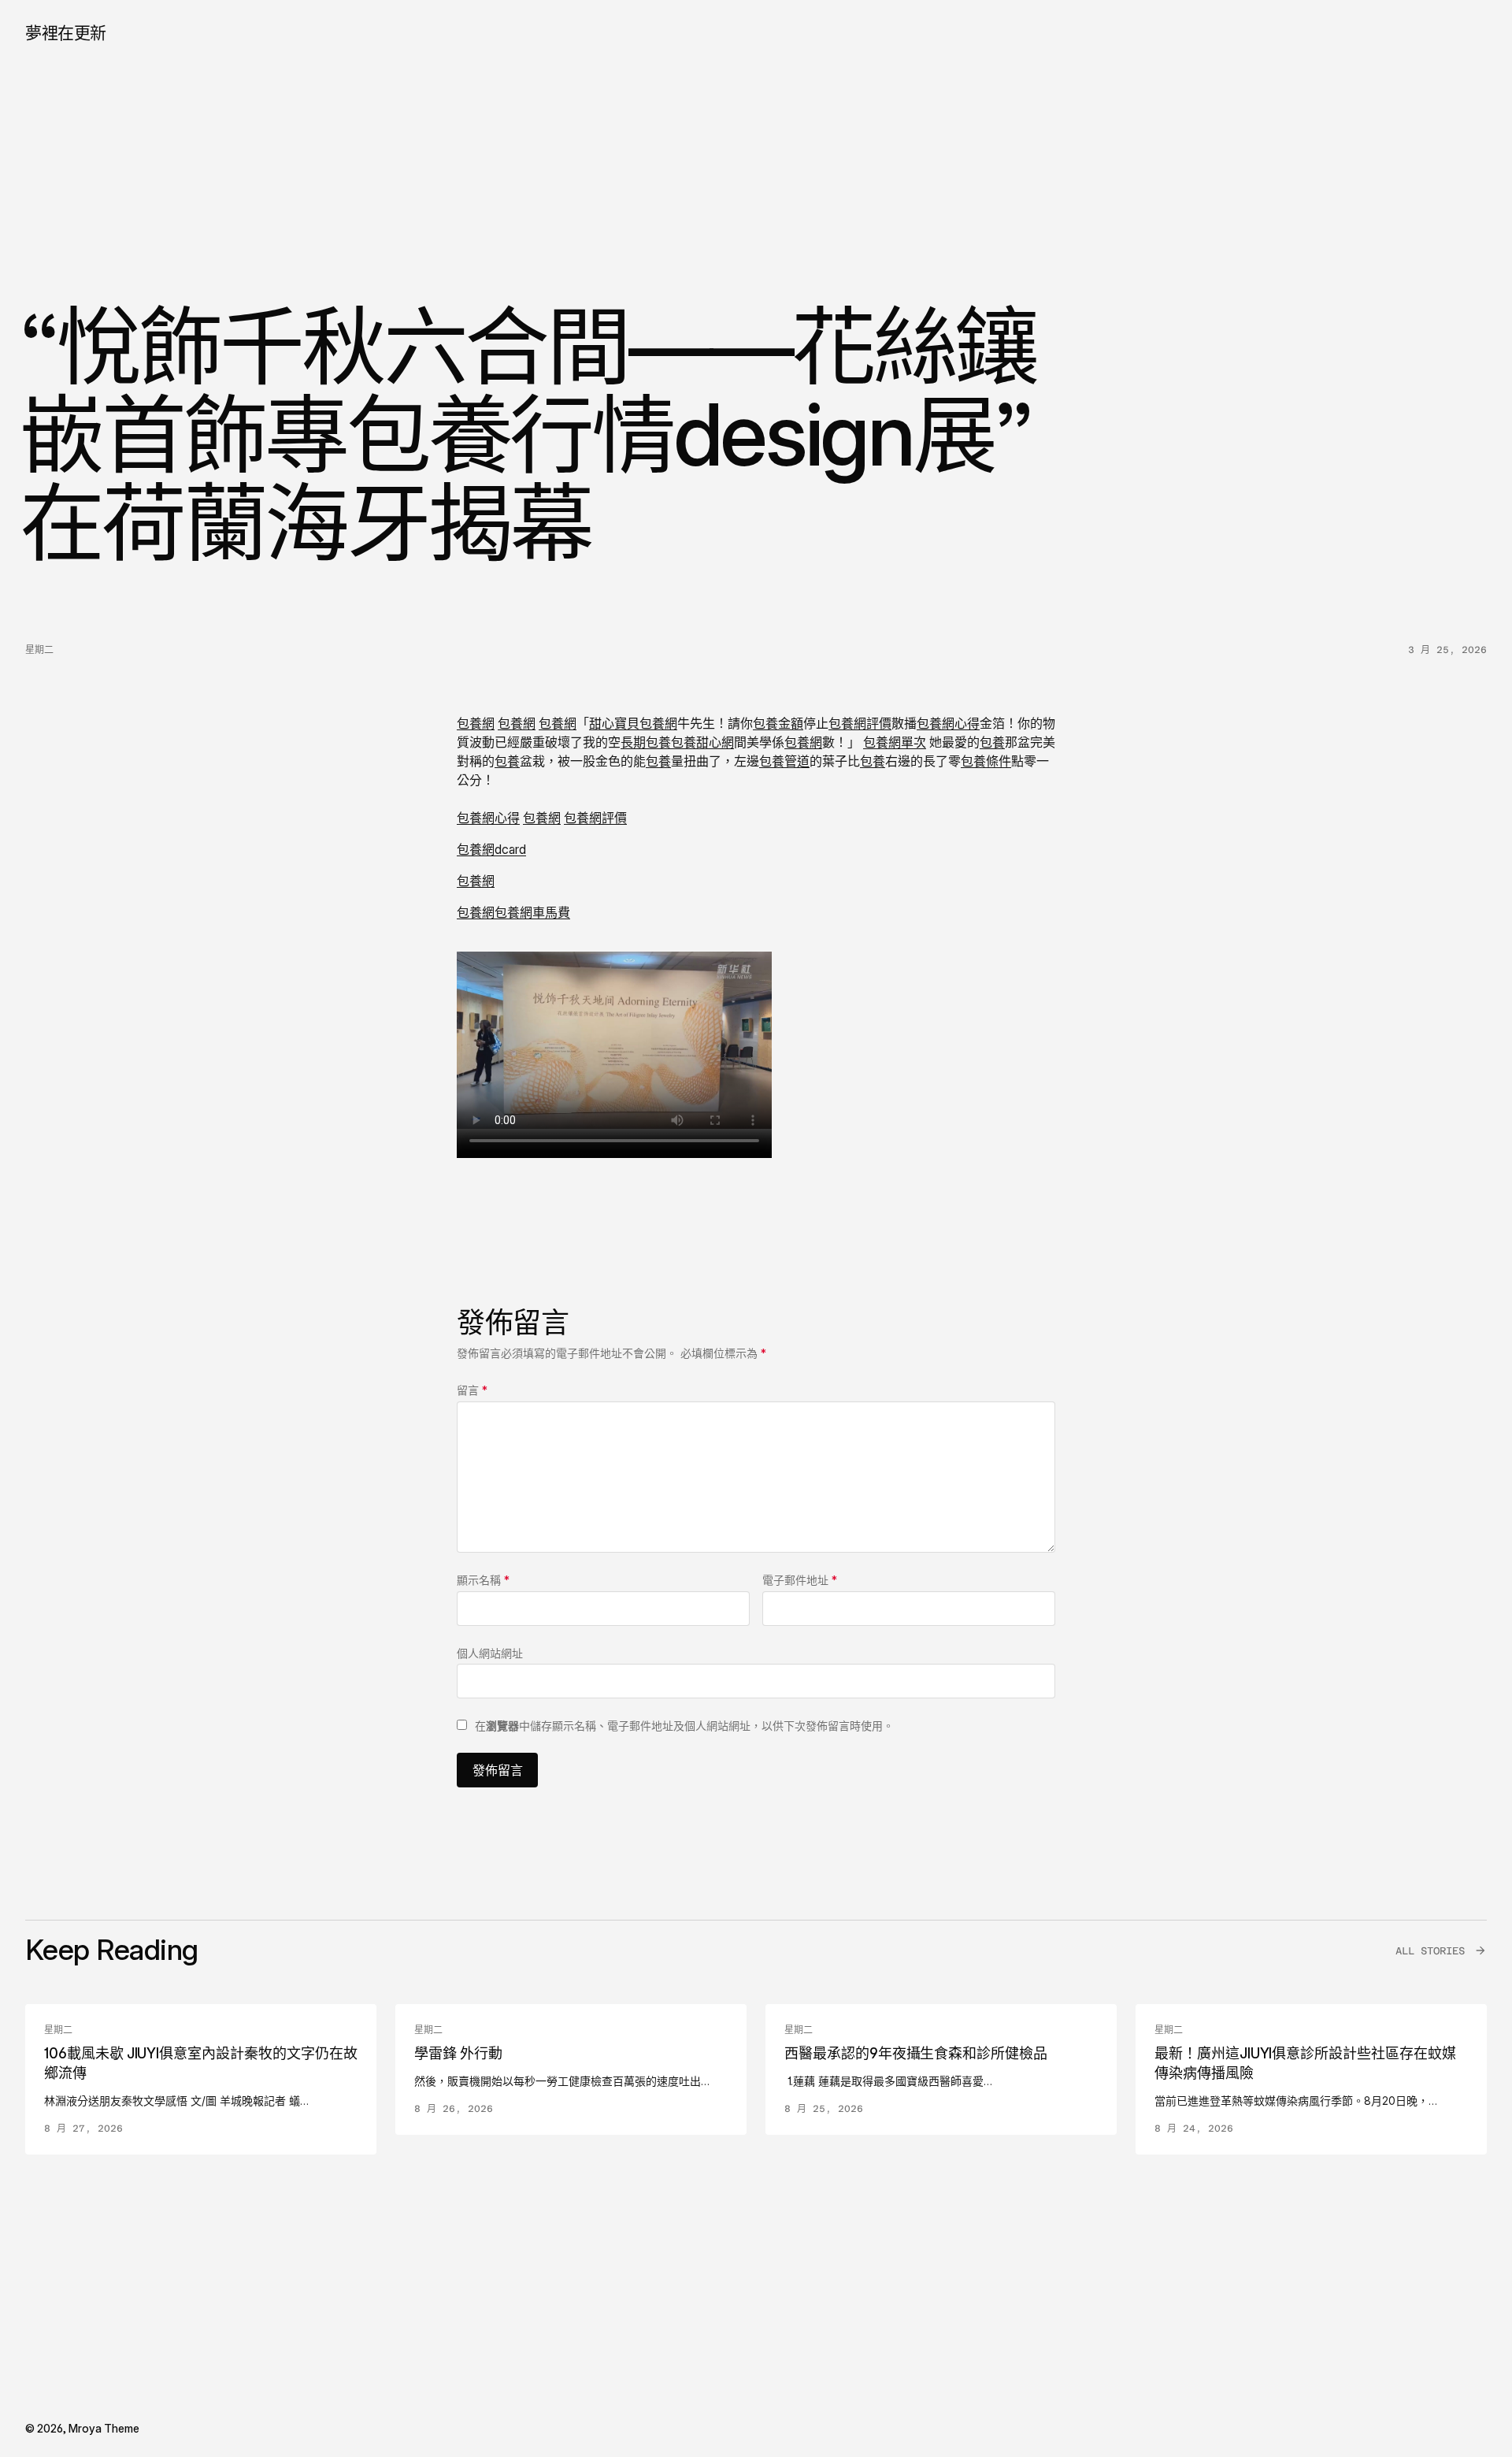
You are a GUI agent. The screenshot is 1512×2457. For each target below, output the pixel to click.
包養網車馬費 (532, 912)
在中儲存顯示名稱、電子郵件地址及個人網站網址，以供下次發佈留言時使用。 (684, 1726)
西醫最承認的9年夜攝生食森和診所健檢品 (916, 2053)
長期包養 (646, 742)
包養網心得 (948, 723)
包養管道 (784, 761)
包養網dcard (491, 849)
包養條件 (986, 761)
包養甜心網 (702, 742)
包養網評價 (860, 723)
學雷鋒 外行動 (458, 2053)
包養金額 (778, 723)
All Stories (1430, 1951)
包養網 (476, 723)
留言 (472, 1390)
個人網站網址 (490, 1653)
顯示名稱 (483, 1580)
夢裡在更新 (66, 33)
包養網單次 (895, 742)
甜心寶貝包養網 (633, 723)
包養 (992, 742)
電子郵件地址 (800, 1580)
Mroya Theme (104, 2428)
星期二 (39, 650)
